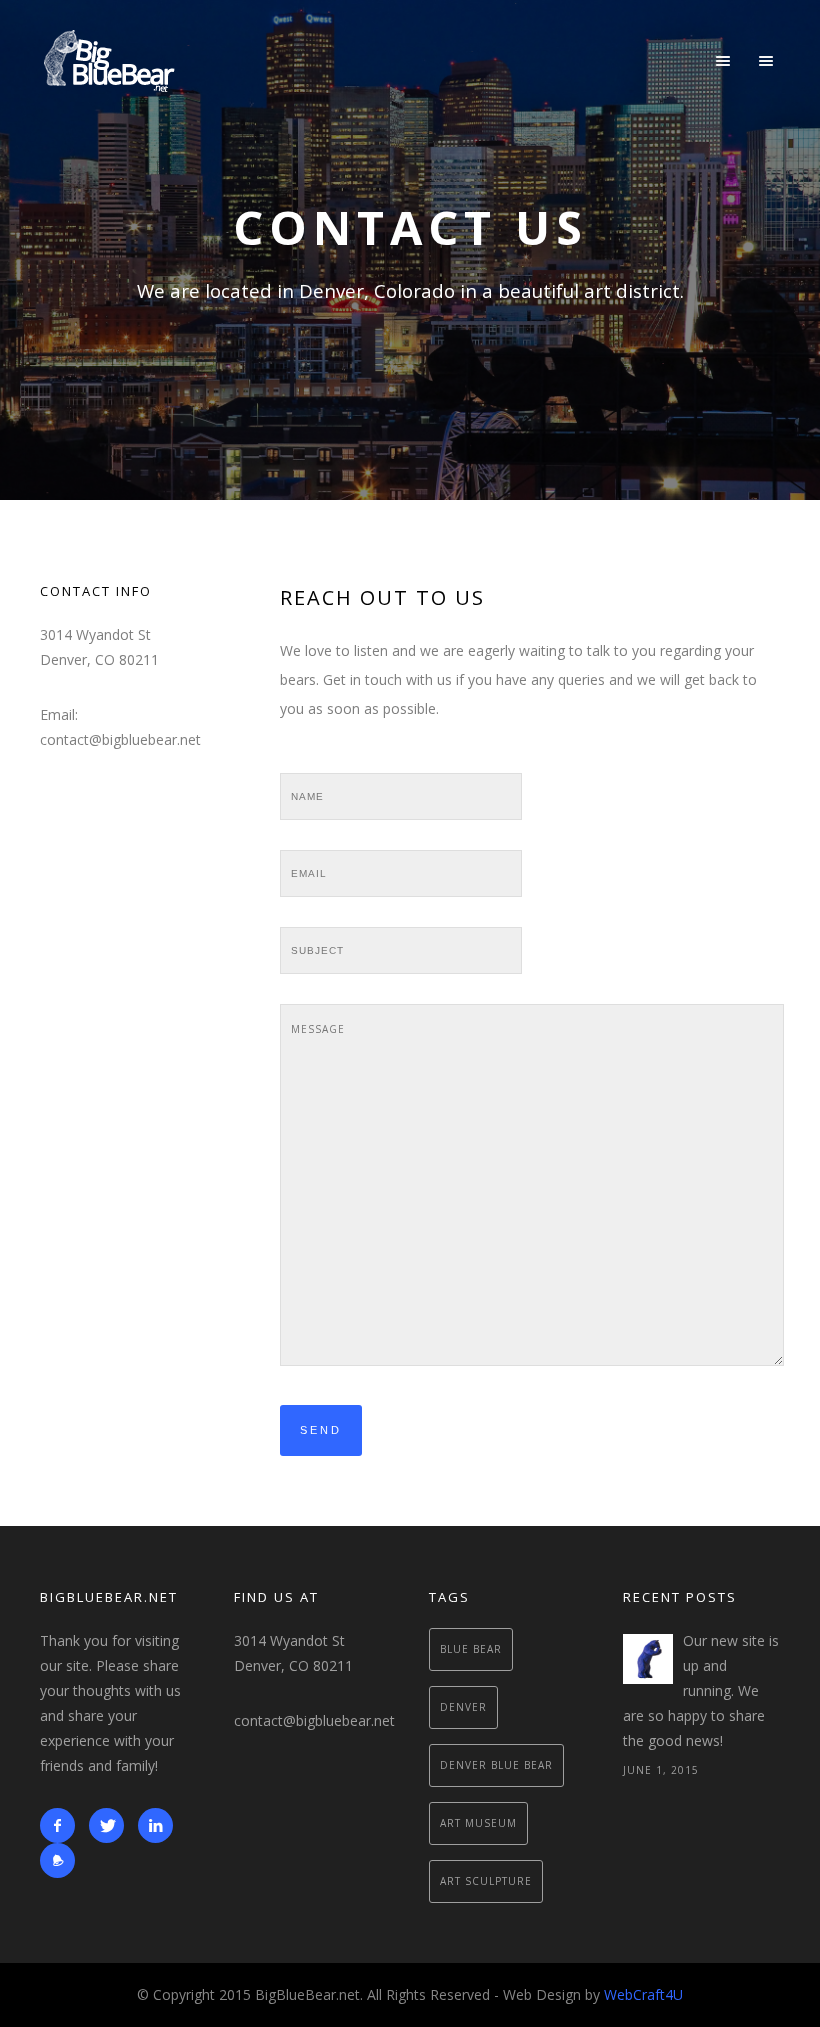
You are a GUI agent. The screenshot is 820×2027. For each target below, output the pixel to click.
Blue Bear (471, 1649)
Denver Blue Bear (496, 1765)
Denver (463, 1707)
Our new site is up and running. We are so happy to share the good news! (701, 1690)
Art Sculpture (486, 1881)
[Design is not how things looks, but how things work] (648, 1659)
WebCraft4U (643, 1994)
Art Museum (478, 1823)
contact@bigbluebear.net (314, 1720)
